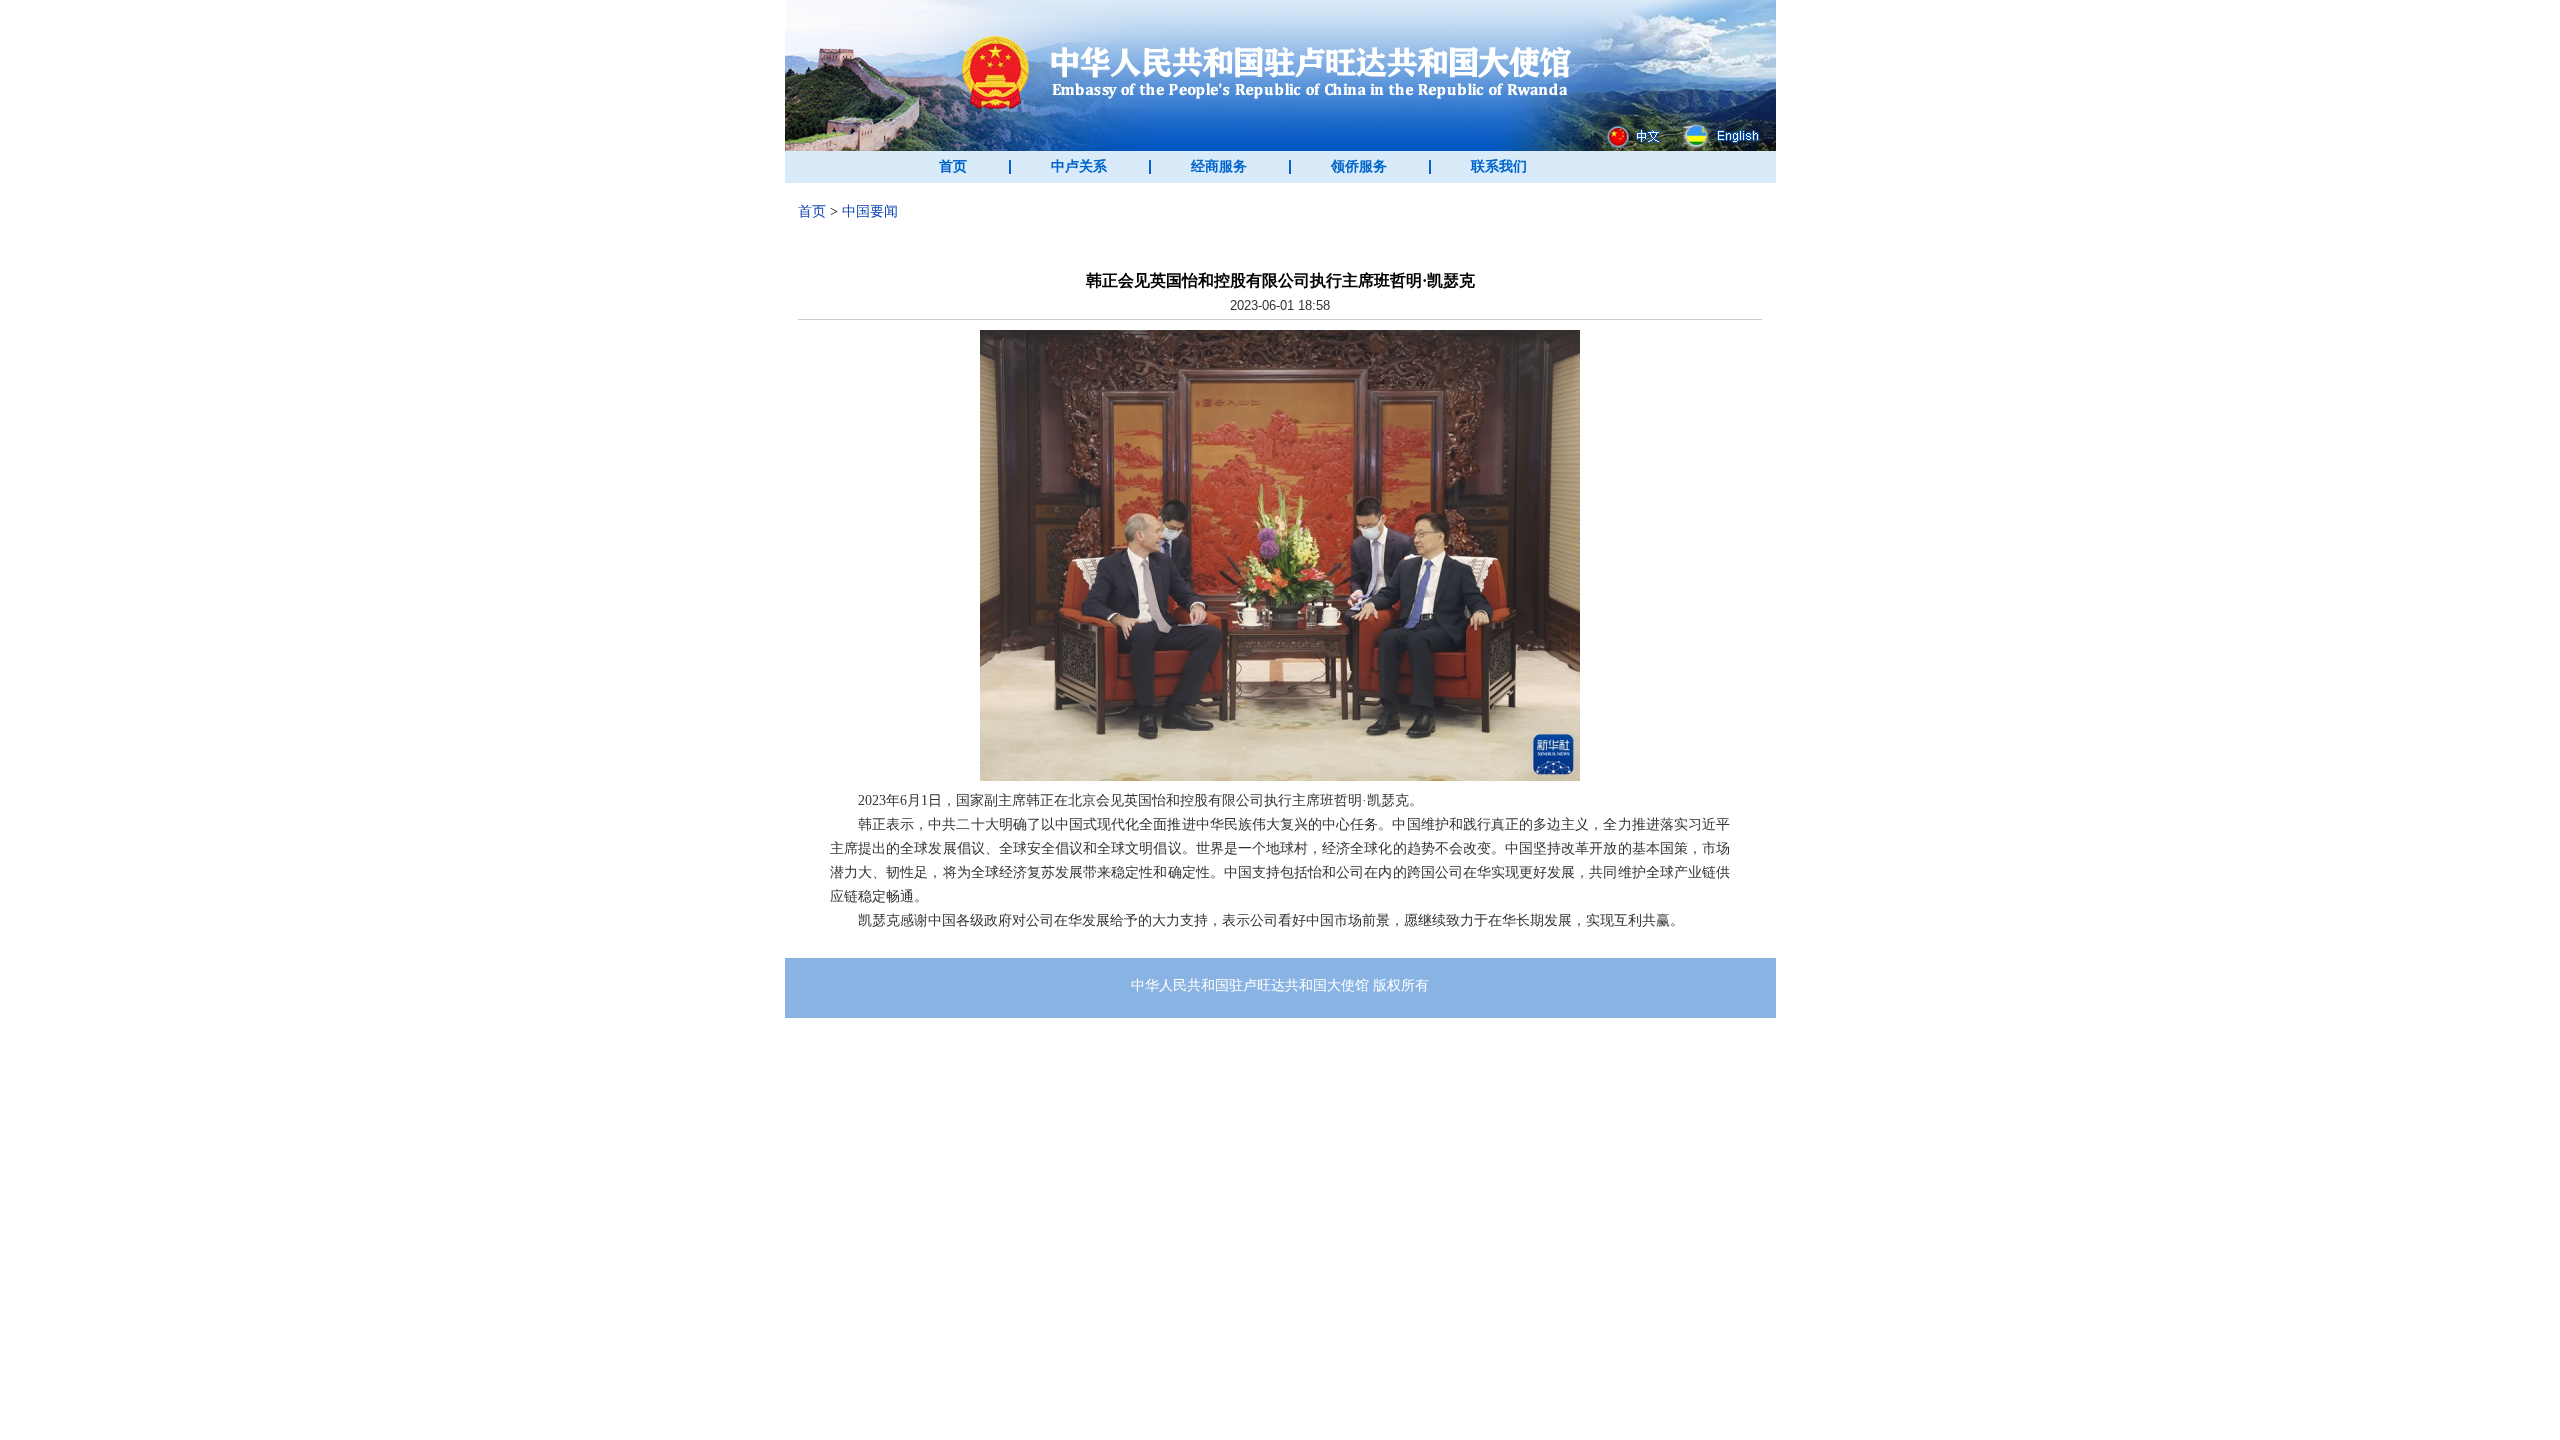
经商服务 (1219, 166)
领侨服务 (1359, 166)
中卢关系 (1079, 166)
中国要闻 (870, 211)
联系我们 (1499, 166)
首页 (953, 166)
